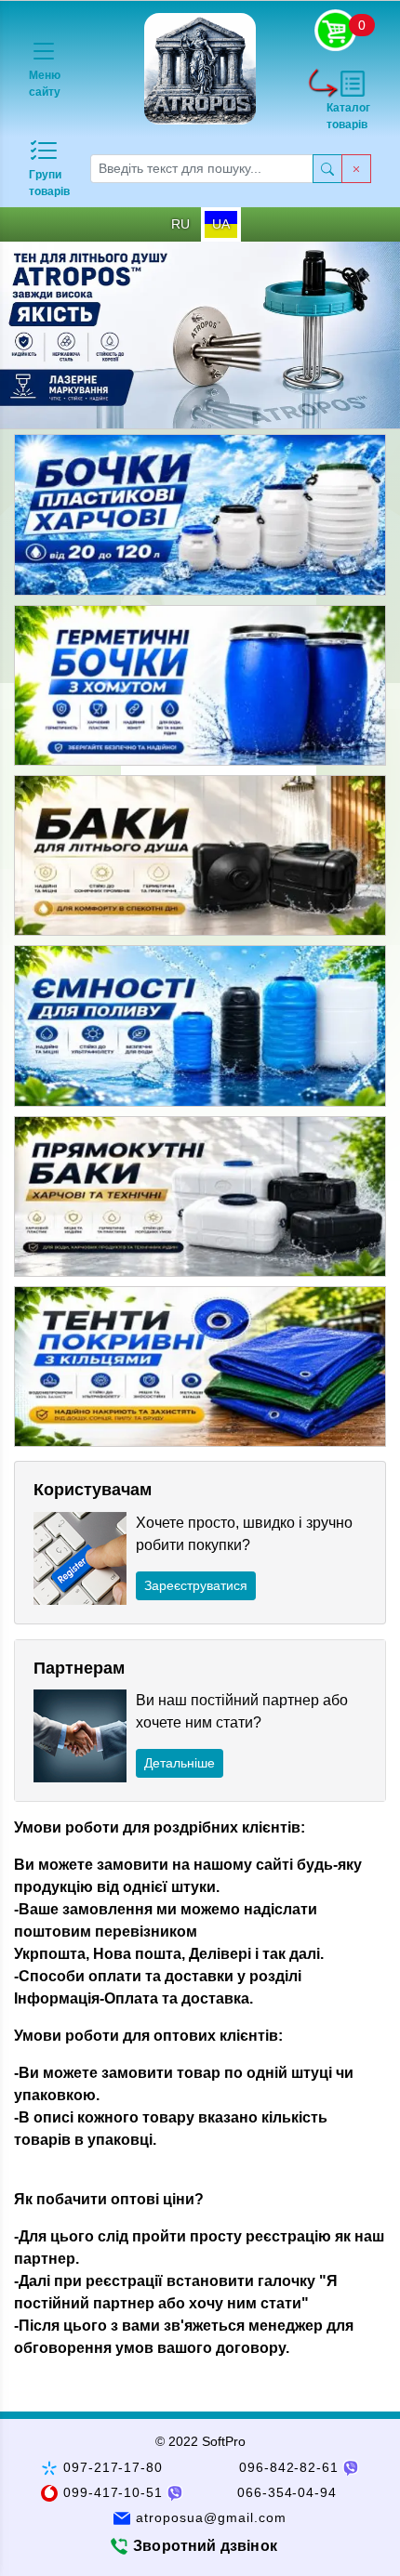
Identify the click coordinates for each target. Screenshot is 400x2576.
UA (221, 224)
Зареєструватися (196, 1585)
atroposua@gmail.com (211, 2517)
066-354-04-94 (287, 2492)
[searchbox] (202, 169)
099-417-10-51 (113, 2492)
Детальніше (180, 1763)
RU (180, 224)
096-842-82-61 (289, 2467)
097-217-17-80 (113, 2467)
